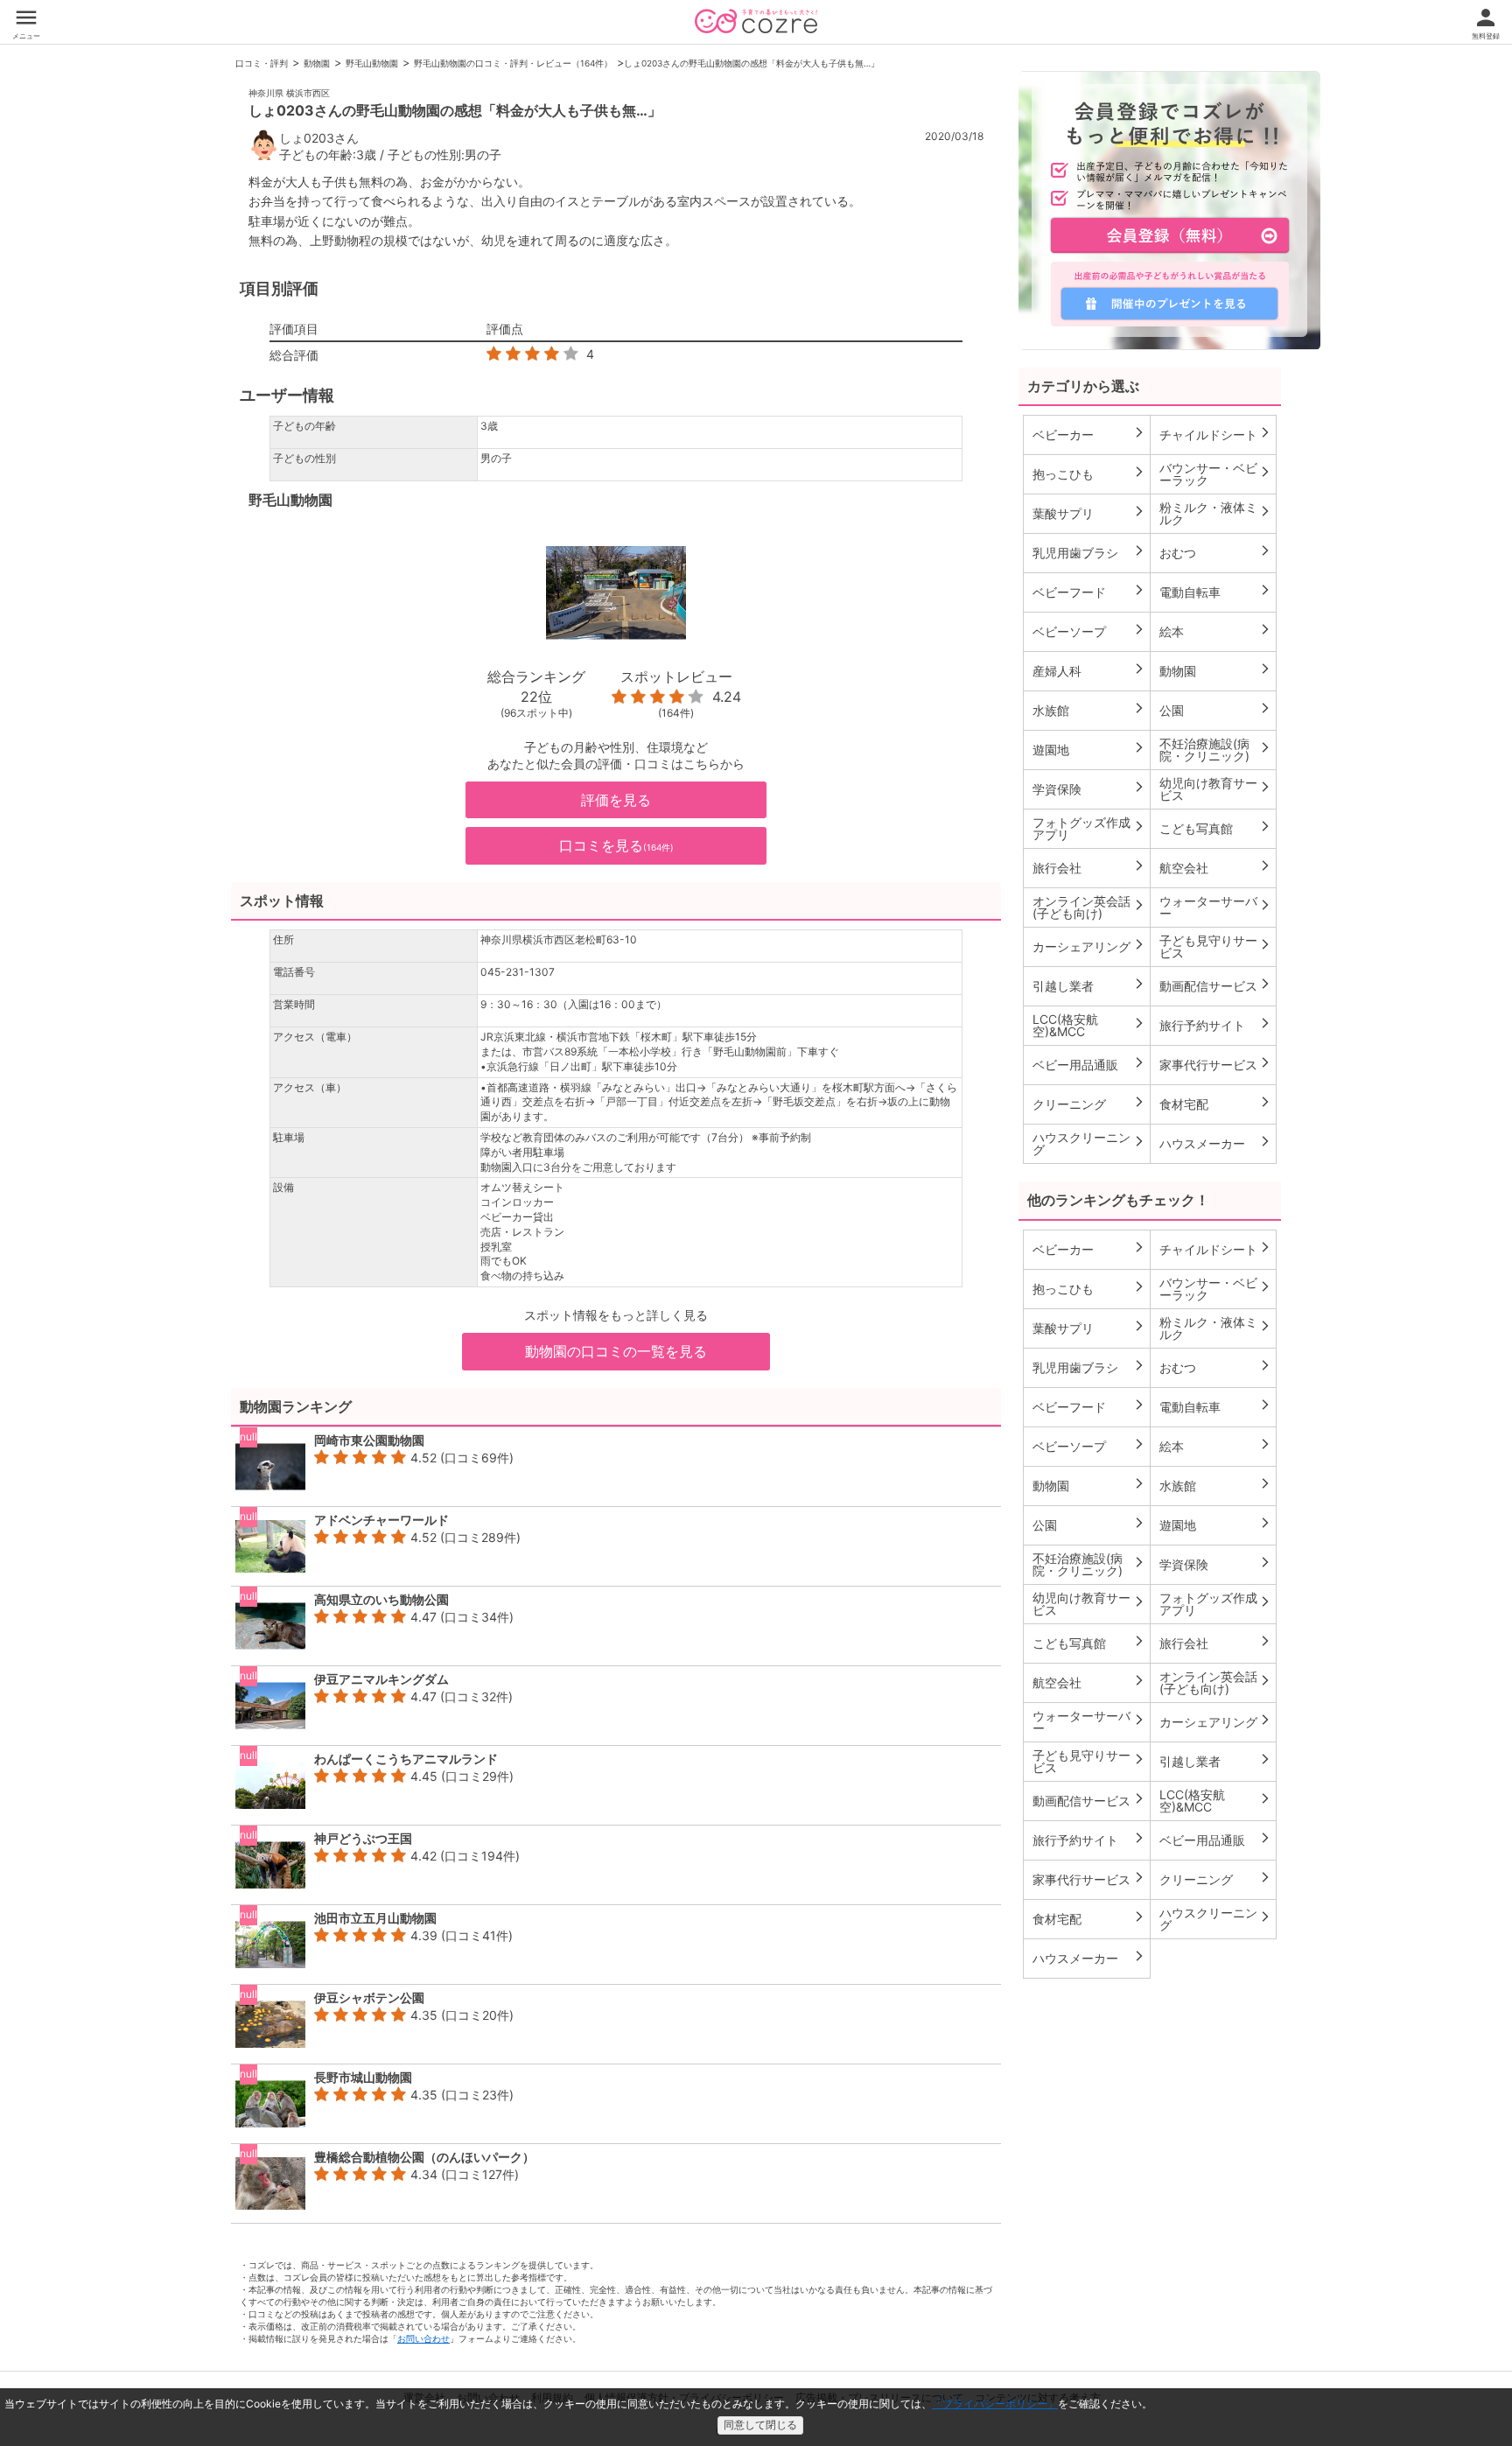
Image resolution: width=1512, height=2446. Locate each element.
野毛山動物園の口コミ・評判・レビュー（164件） (513, 63)
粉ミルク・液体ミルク (1216, 513)
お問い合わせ (423, 2338)
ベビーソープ (1089, 631)
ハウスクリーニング (1089, 1143)
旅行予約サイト (1216, 1025)
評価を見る (616, 800)
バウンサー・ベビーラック (1216, 474)
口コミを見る (616, 845)
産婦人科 (1089, 670)
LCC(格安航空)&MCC (1089, 1025)
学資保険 (1089, 788)
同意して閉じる (760, 2425)
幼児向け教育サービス (1216, 789)
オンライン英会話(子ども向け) (1089, 907)
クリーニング (1089, 1104)
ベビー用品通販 (1089, 1064)
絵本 (1216, 631)
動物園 (317, 63)
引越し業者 (1089, 985)
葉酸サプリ (1089, 513)
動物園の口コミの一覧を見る (616, 1351)
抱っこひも (1089, 473)
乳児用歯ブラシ (1089, 552)
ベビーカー (1089, 434)
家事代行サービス (1216, 1064)
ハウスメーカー (1216, 1143)
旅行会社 (1089, 867)
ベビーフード (1089, 592)
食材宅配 (1216, 1104)
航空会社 (1216, 867)
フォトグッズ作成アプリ (1089, 828)
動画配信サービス (1216, 985)
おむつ (1216, 552)
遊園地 (1089, 749)
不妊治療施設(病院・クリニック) (1216, 750)
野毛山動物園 (372, 63)
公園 (1216, 710)
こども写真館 (1216, 828)
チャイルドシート (1216, 434)
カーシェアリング (1089, 946)
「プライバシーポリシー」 (995, 2404)
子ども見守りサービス (1216, 946)
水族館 (1089, 710)
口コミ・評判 (262, 63)
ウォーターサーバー (1216, 907)
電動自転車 (1216, 592)
